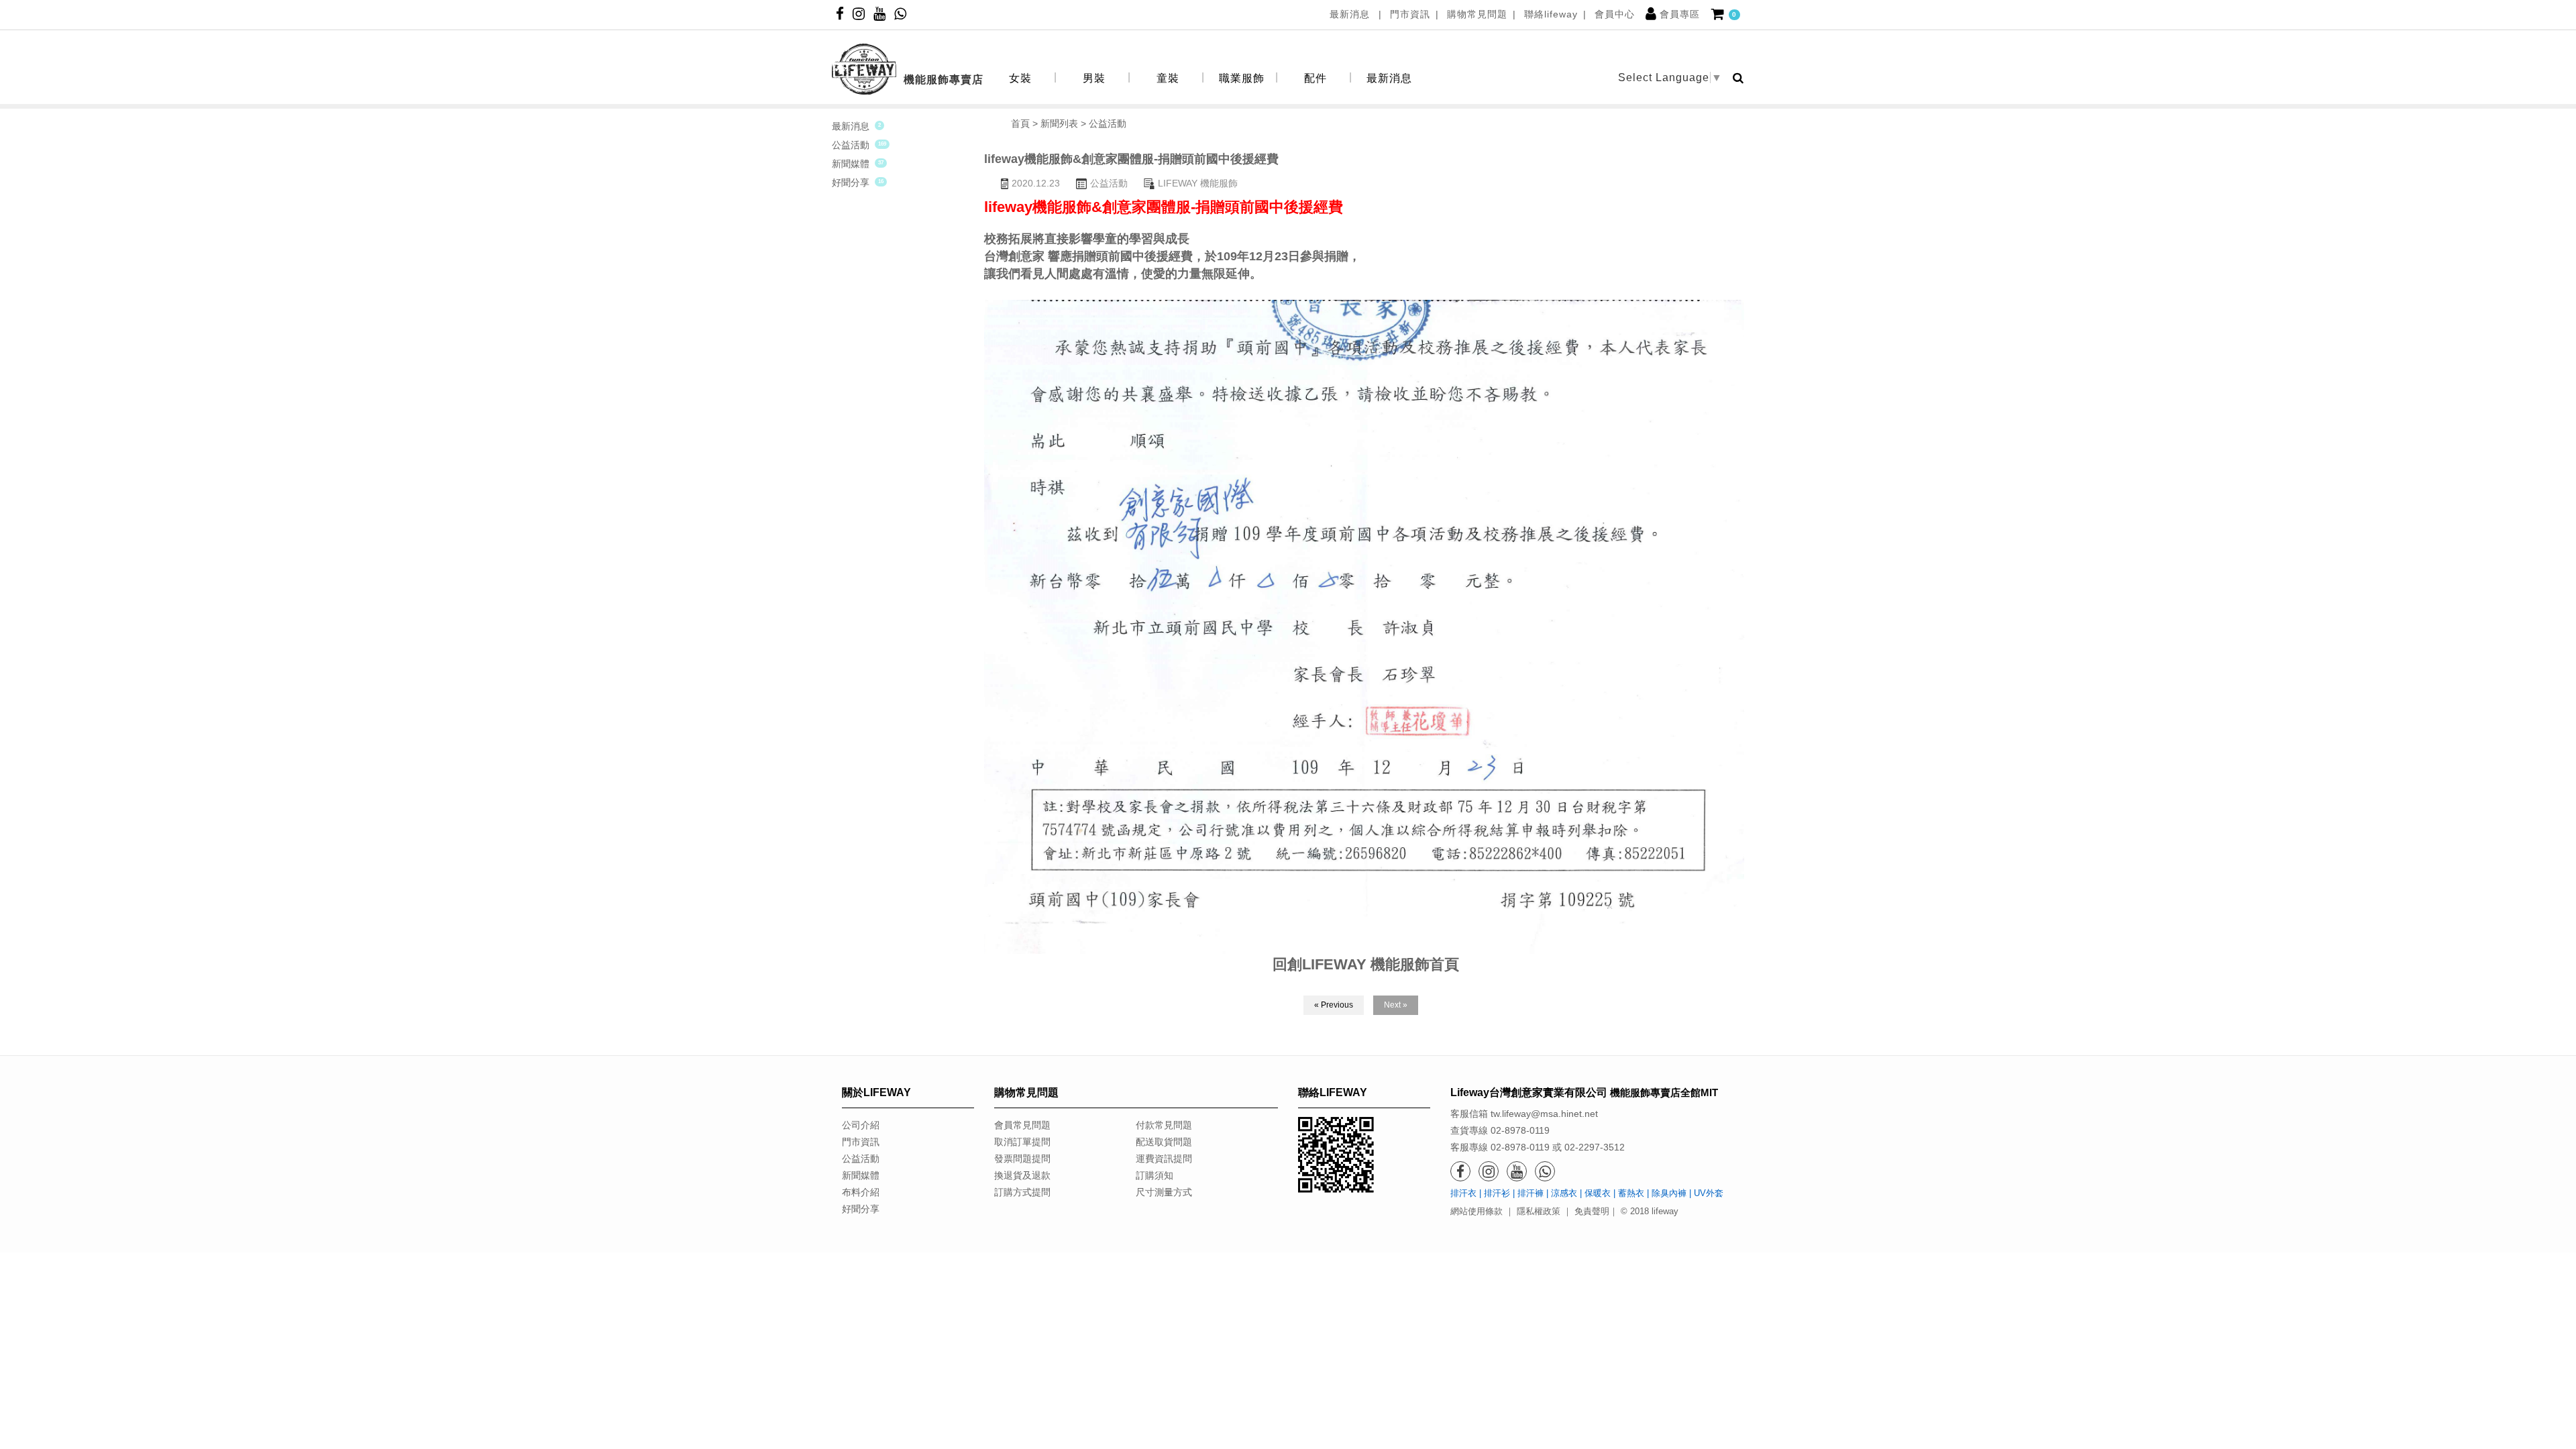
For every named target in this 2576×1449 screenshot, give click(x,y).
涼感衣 (1564, 1193)
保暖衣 (1598, 1193)
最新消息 (1351, 14)
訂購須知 (1155, 1175)
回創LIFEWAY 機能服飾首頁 (1366, 964)
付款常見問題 (1164, 1125)
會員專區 (1680, 14)
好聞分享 (851, 182)
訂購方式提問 (1022, 1192)
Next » (1396, 1005)
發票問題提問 (1022, 1159)
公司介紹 (861, 1125)
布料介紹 (861, 1192)
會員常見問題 (1022, 1125)
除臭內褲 (1669, 1193)
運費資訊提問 (1164, 1159)
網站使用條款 (1477, 1211)
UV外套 (1709, 1193)
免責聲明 (1592, 1211)
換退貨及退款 (1022, 1175)
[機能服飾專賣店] (908, 47)
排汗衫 (1497, 1193)
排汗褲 (1531, 1193)
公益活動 (851, 145)
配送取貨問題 (1164, 1142)
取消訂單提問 (1022, 1142)
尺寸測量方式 (1164, 1192)
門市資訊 (1410, 14)
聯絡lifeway (1551, 14)
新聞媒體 (851, 164)
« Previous (1334, 1005)
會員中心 (1615, 14)
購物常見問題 (1477, 14)
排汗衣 (1463, 1193)
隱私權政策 (1539, 1211)
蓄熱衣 (1631, 1193)
